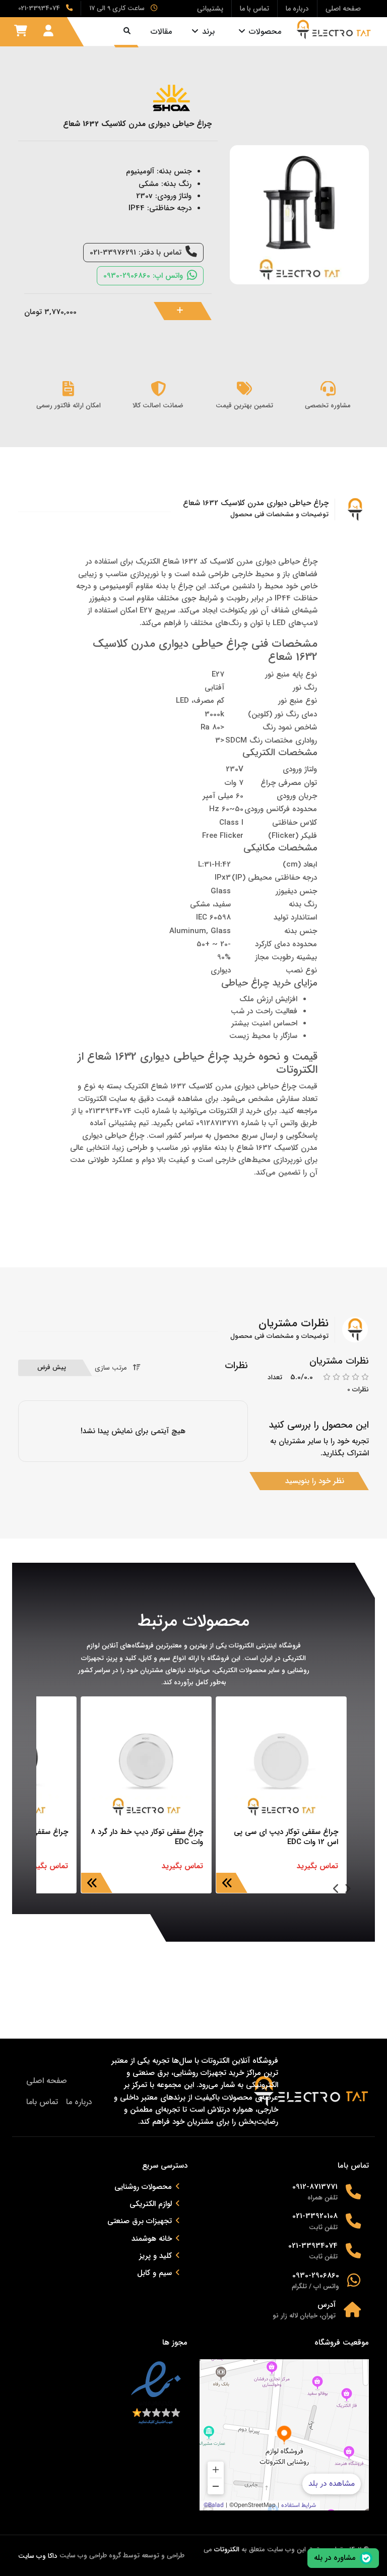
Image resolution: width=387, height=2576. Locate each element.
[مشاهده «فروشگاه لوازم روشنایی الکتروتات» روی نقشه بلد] (284, 2435)
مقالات (161, 32)
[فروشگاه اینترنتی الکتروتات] (334, 29)
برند (208, 32)
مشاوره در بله (335, 2558)
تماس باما (42, 2102)
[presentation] (347, 1890)
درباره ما (79, 2102)
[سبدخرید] (21, 31)
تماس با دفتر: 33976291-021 (136, 253)
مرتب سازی (111, 1368)
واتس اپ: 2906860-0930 (143, 276)
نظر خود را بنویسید (315, 1481)
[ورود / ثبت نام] (48, 31)
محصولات (265, 32)
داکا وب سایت (38, 2556)
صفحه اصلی (47, 2081)
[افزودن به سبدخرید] (188, 311)
